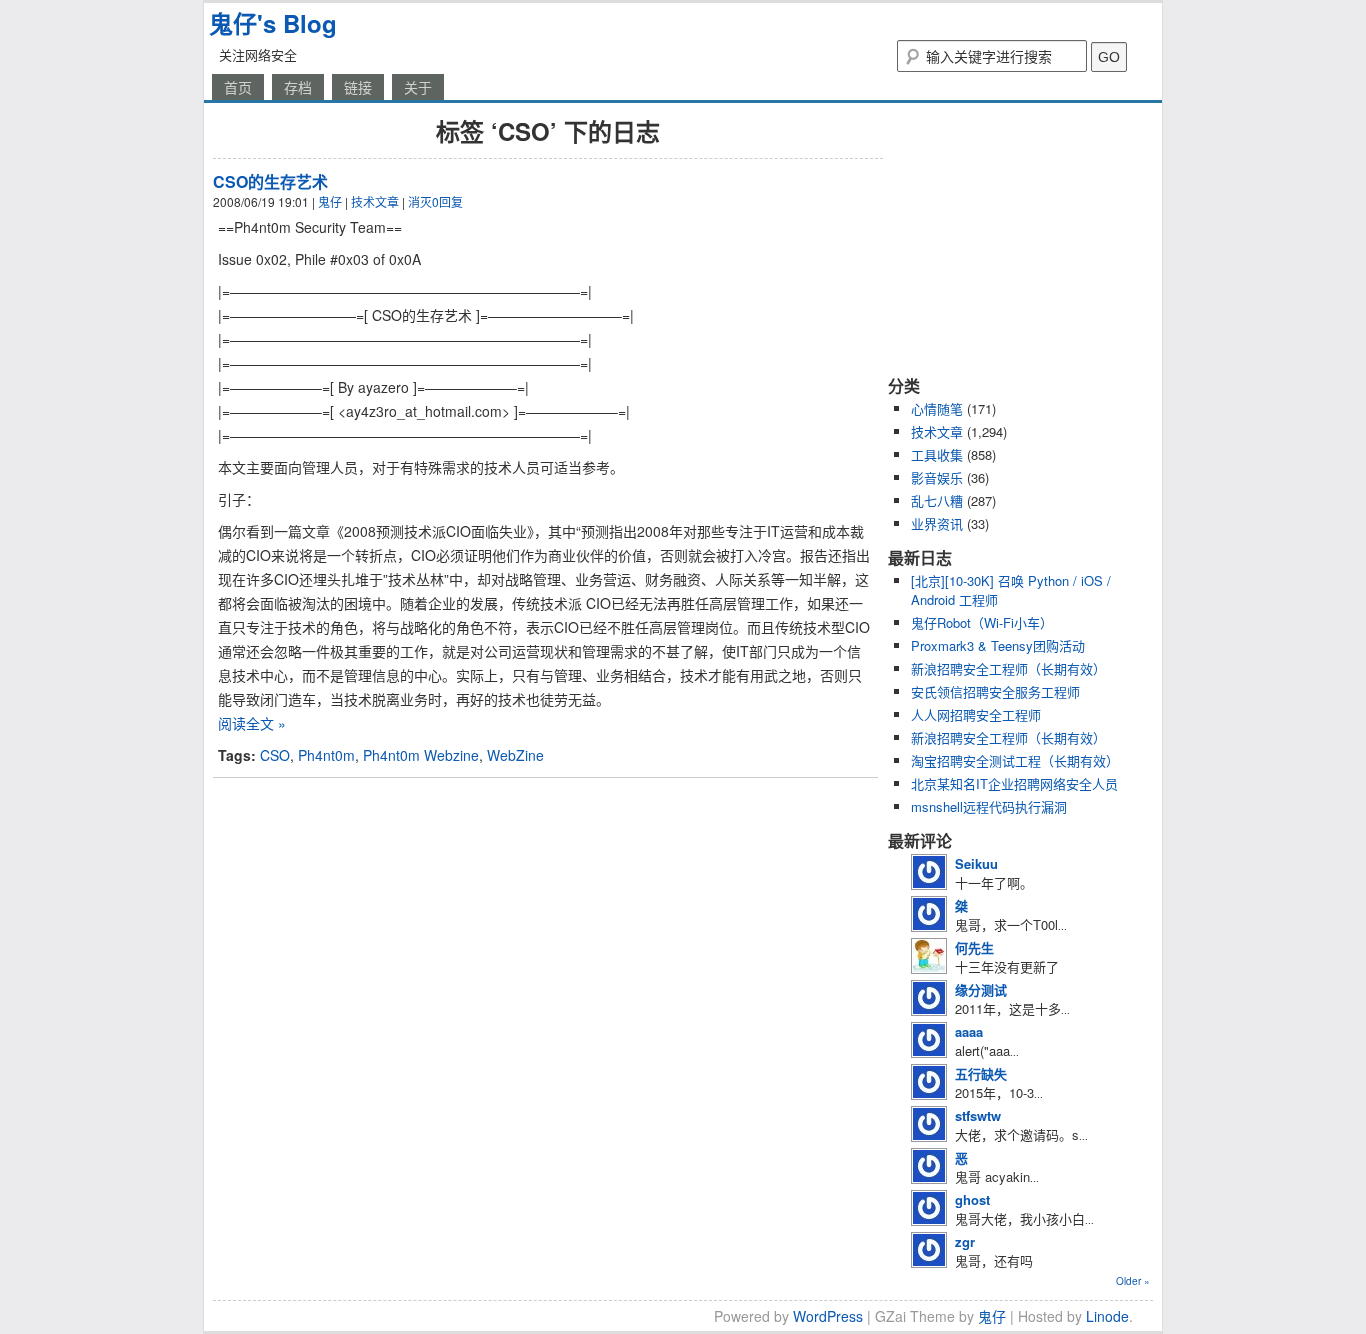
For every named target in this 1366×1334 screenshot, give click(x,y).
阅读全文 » (252, 723)
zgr (965, 1241)
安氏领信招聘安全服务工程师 (995, 691)
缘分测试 (981, 989)
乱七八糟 (937, 500)
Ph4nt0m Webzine (421, 755)
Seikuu (976, 863)
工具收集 (937, 454)
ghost (972, 1199)
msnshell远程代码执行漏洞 (989, 806)
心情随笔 (937, 408)
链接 (358, 87)
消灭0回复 (435, 201)
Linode (1107, 1316)
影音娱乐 (937, 477)
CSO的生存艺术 (270, 181)
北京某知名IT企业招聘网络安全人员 (1014, 783)
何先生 (974, 947)
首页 (238, 87)
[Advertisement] (1013, 238)
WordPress (828, 1316)
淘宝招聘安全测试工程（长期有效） (1015, 760)
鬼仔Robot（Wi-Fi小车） (982, 622)
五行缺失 (981, 1073)
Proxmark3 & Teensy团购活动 (998, 645)
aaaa (969, 1031)
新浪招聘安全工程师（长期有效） (1008, 668)
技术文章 (375, 201)
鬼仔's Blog (273, 23)
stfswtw (978, 1115)
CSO (275, 755)
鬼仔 (330, 201)
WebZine (515, 755)
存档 (298, 87)
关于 (418, 87)
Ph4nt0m (326, 755)
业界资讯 (937, 523)
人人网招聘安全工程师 (976, 714)
